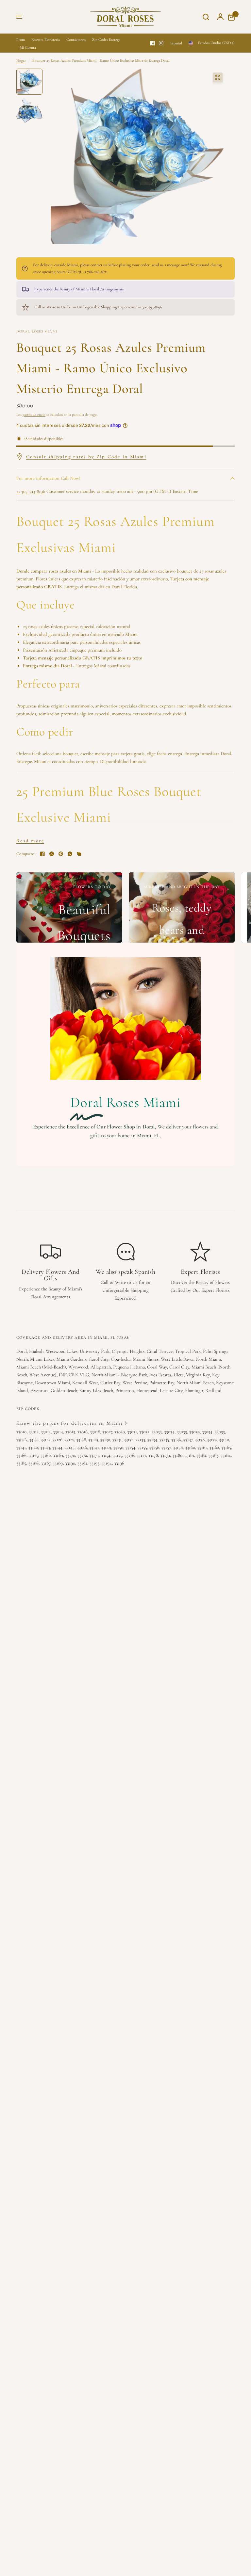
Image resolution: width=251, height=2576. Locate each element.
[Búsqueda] (206, 17)
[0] (230, 17)
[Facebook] (153, 43)
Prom (21, 40)
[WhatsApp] (70, 854)
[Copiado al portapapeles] (79, 854)
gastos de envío (34, 414)
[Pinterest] (61, 854)
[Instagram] (161, 43)
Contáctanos (76, 40)
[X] (52, 854)
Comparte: (25, 854)
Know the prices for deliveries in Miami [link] (70, 1423)
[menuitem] (22, 40)
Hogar (21, 60)
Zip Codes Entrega (106, 40)
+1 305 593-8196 (31, 491)
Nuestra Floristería (46, 40)
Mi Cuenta (28, 47)
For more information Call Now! (48, 478)
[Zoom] (218, 77)
